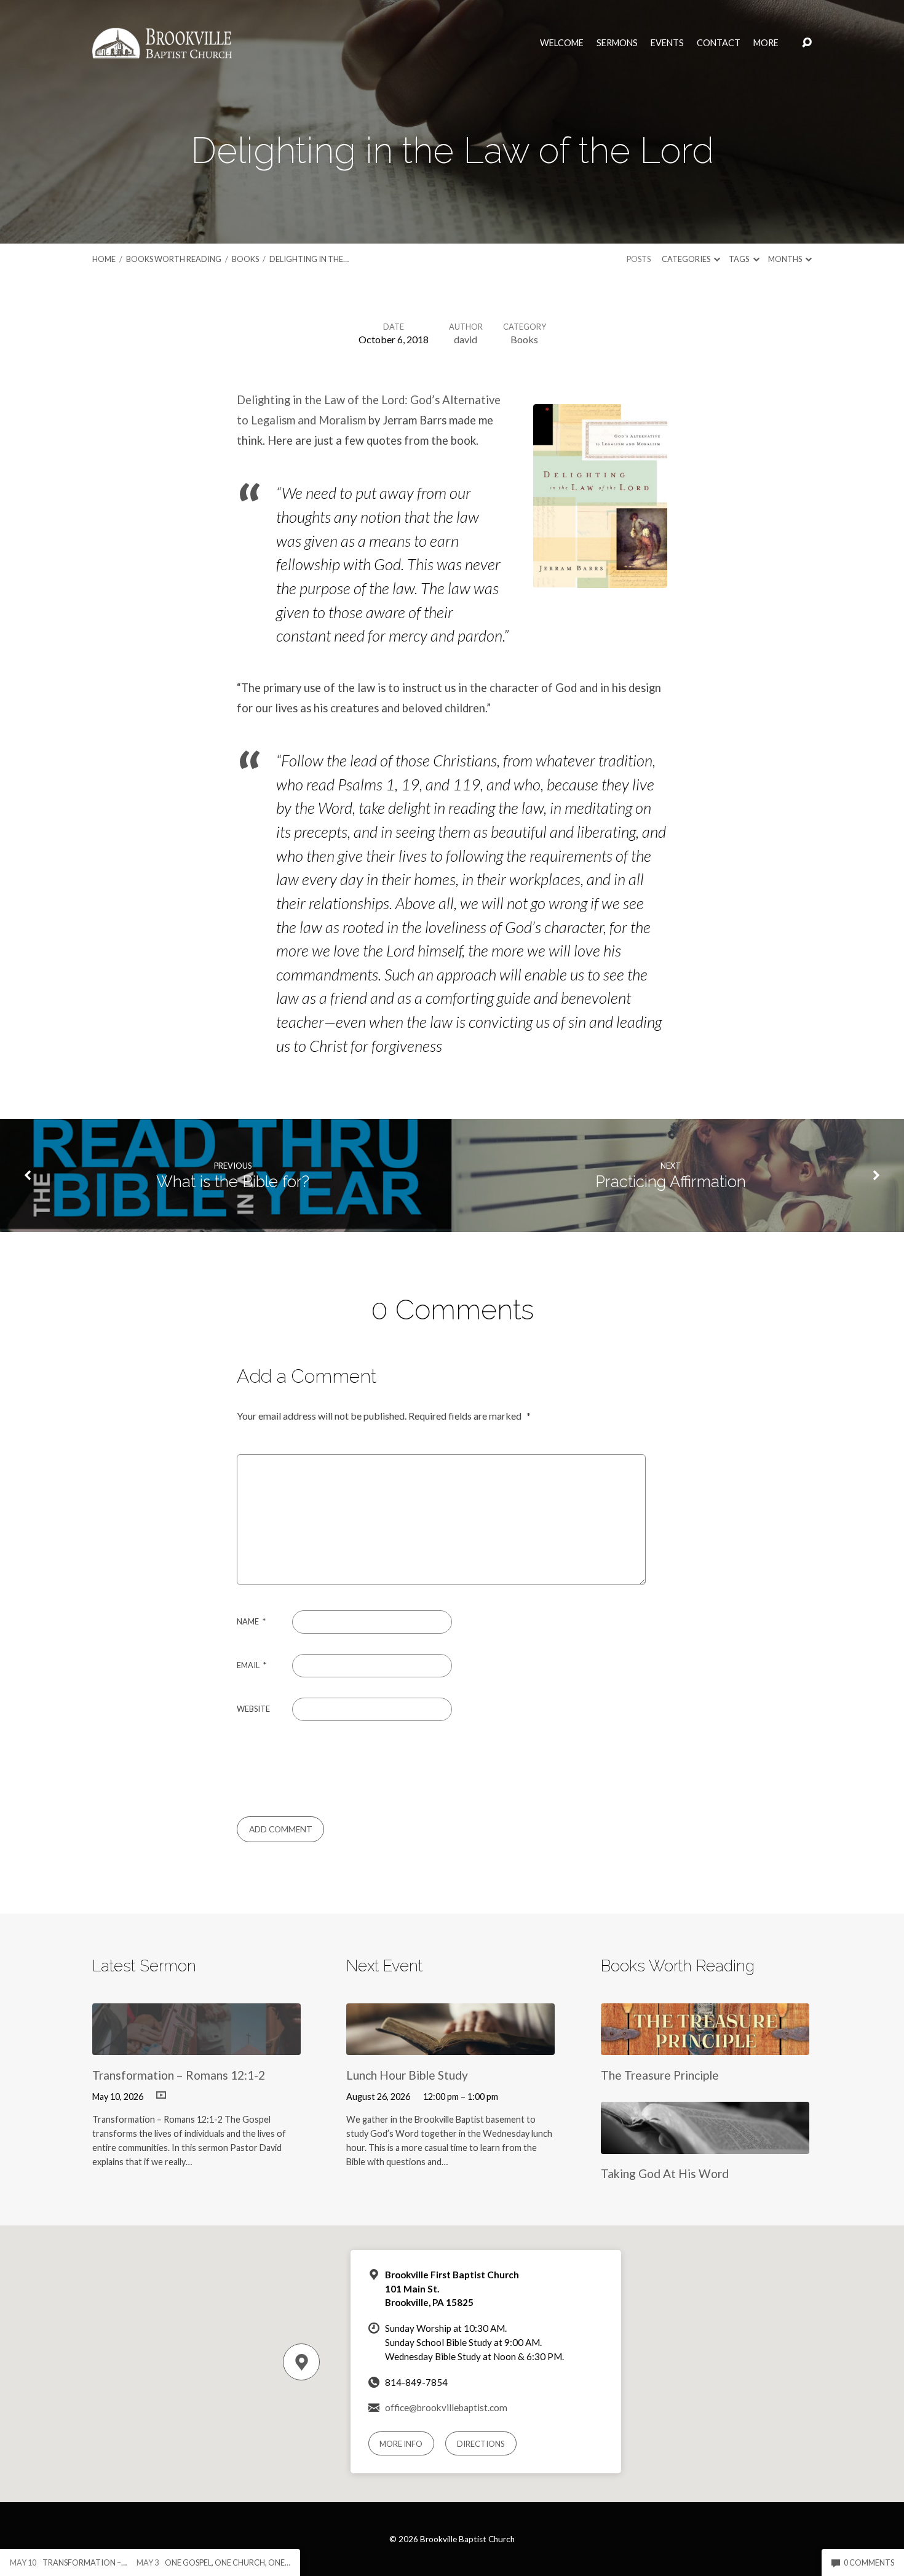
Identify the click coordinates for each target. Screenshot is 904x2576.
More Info (401, 2444)
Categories (687, 259)
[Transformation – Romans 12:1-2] (196, 2045)
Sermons (617, 43)
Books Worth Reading (174, 259)
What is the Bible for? (233, 1182)
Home (104, 259)
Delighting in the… (309, 259)
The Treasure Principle (660, 2075)
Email (252, 1665)
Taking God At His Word (665, 2173)
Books (245, 259)
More (766, 43)
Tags (739, 259)
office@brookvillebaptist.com (446, 2407)
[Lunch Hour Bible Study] (450, 2045)
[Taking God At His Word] (705, 2145)
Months (786, 259)
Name (251, 1621)
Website (253, 1709)
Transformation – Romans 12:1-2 (179, 2075)
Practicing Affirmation (671, 1182)
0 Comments (868, 2562)
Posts (639, 259)
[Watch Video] (161, 2096)
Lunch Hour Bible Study (407, 2075)
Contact (719, 43)
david (466, 339)
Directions (481, 2444)
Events (667, 43)
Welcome (562, 43)
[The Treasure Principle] (705, 2045)
